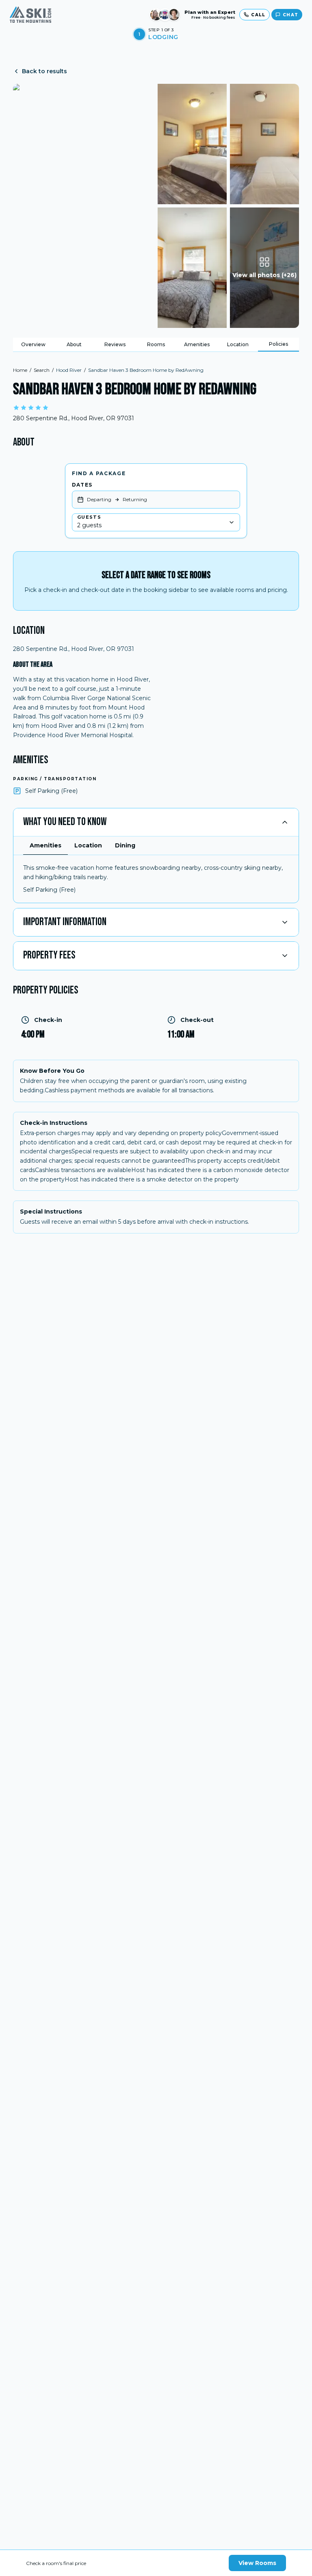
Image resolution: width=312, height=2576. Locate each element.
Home (20, 370)
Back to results (44, 71)
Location (238, 344)
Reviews (115, 344)
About (74, 344)
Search (42, 370)
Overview (33, 344)
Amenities (197, 344)
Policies (278, 344)
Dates (82, 485)
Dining (125, 845)
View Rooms (257, 2563)
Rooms (156, 344)
